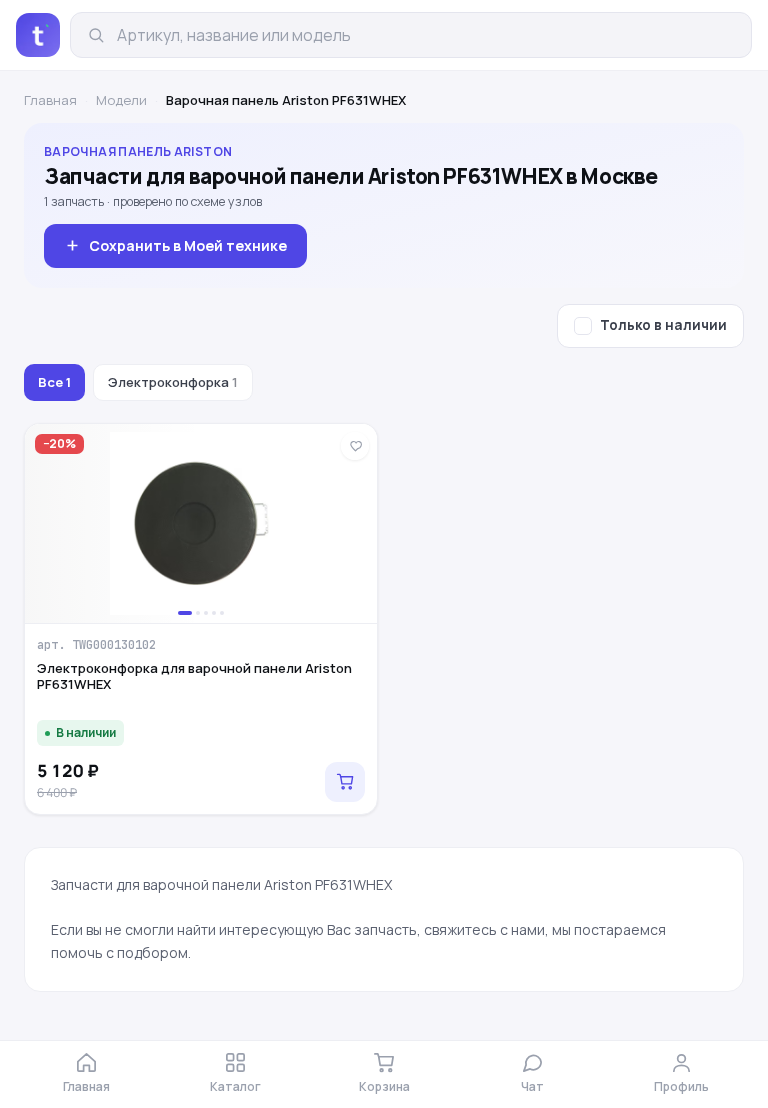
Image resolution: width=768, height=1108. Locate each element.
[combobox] (426, 35)
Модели (121, 100)
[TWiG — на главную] (38, 35)
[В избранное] (355, 446)
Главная (50, 100)
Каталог (235, 1086)
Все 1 (54, 382)
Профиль (681, 1086)
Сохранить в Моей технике (188, 245)
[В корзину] (345, 782)
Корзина (384, 1086)
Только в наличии (663, 325)
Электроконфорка (173, 382)
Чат (532, 1086)
